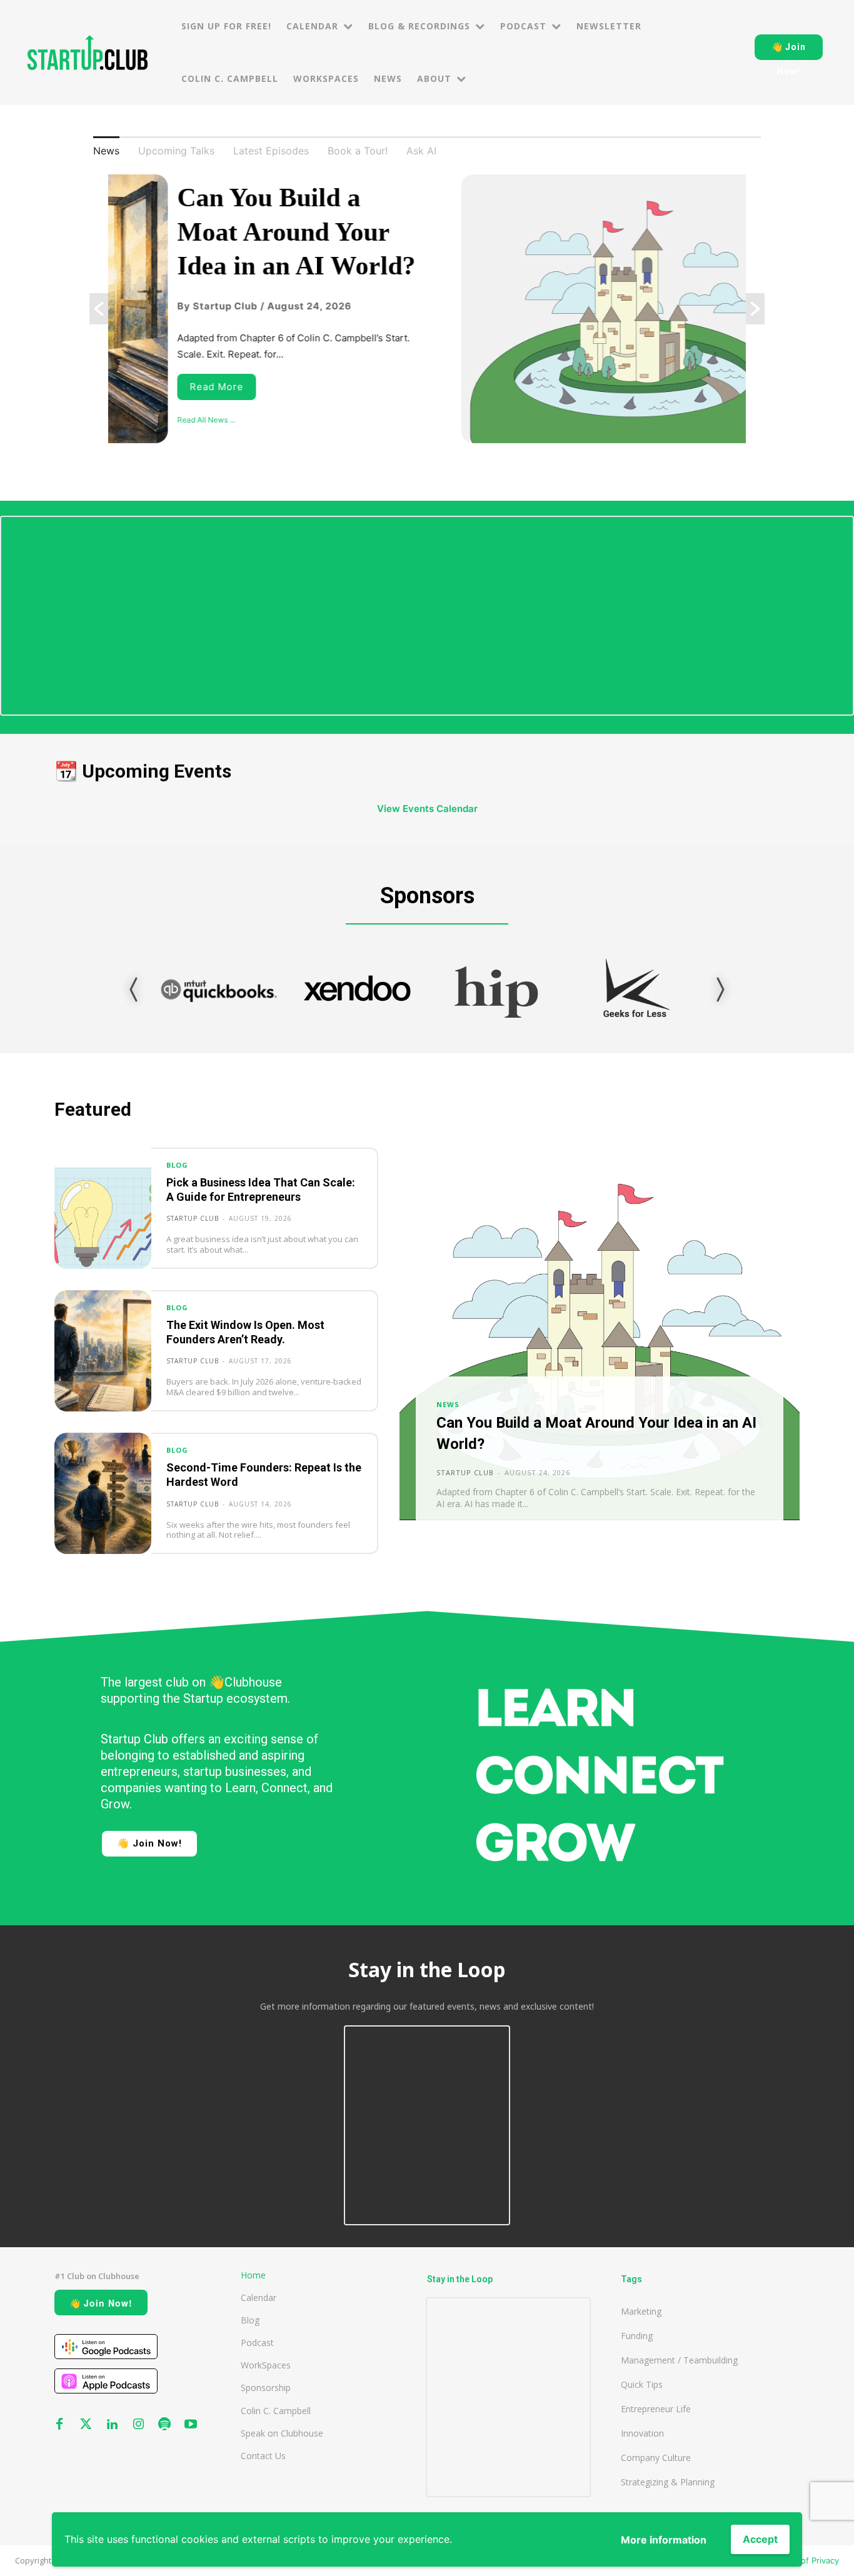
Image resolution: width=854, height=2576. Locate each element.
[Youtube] (191, 2425)
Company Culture (656, 2458)
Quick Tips (642, 2384)
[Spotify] (164, 2425)
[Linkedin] (112, 2425)
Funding (637, 2336)
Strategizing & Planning (668, 2482)
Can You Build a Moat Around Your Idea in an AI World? (237, 232)
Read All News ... (147, 420)
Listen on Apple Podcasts (106, 2381)
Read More (157, 387)
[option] (427, 309)
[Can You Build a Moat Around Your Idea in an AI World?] (600, 1351)
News (448, 1404)
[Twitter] (86, 2425)
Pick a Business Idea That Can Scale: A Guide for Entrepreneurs (261, 1190)
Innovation (642, 2433)
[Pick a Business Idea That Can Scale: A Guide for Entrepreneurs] (103, 1208)
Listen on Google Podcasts (106, 2347)
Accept (760, 2539)
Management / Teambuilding (679, 2360)
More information (664, 2540)
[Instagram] (138, 2425)
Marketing (641, 2311)
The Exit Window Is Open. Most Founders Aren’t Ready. (245, 1332)
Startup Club (193, 1218)
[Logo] (88, 53)
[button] (99, 309)
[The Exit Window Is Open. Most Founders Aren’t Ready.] (103, 1351)
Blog (177, 1165)
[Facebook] (59, 2425)
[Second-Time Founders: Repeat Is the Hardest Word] (103, 1493)
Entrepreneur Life (656, 2409)
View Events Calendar (427, 809)
